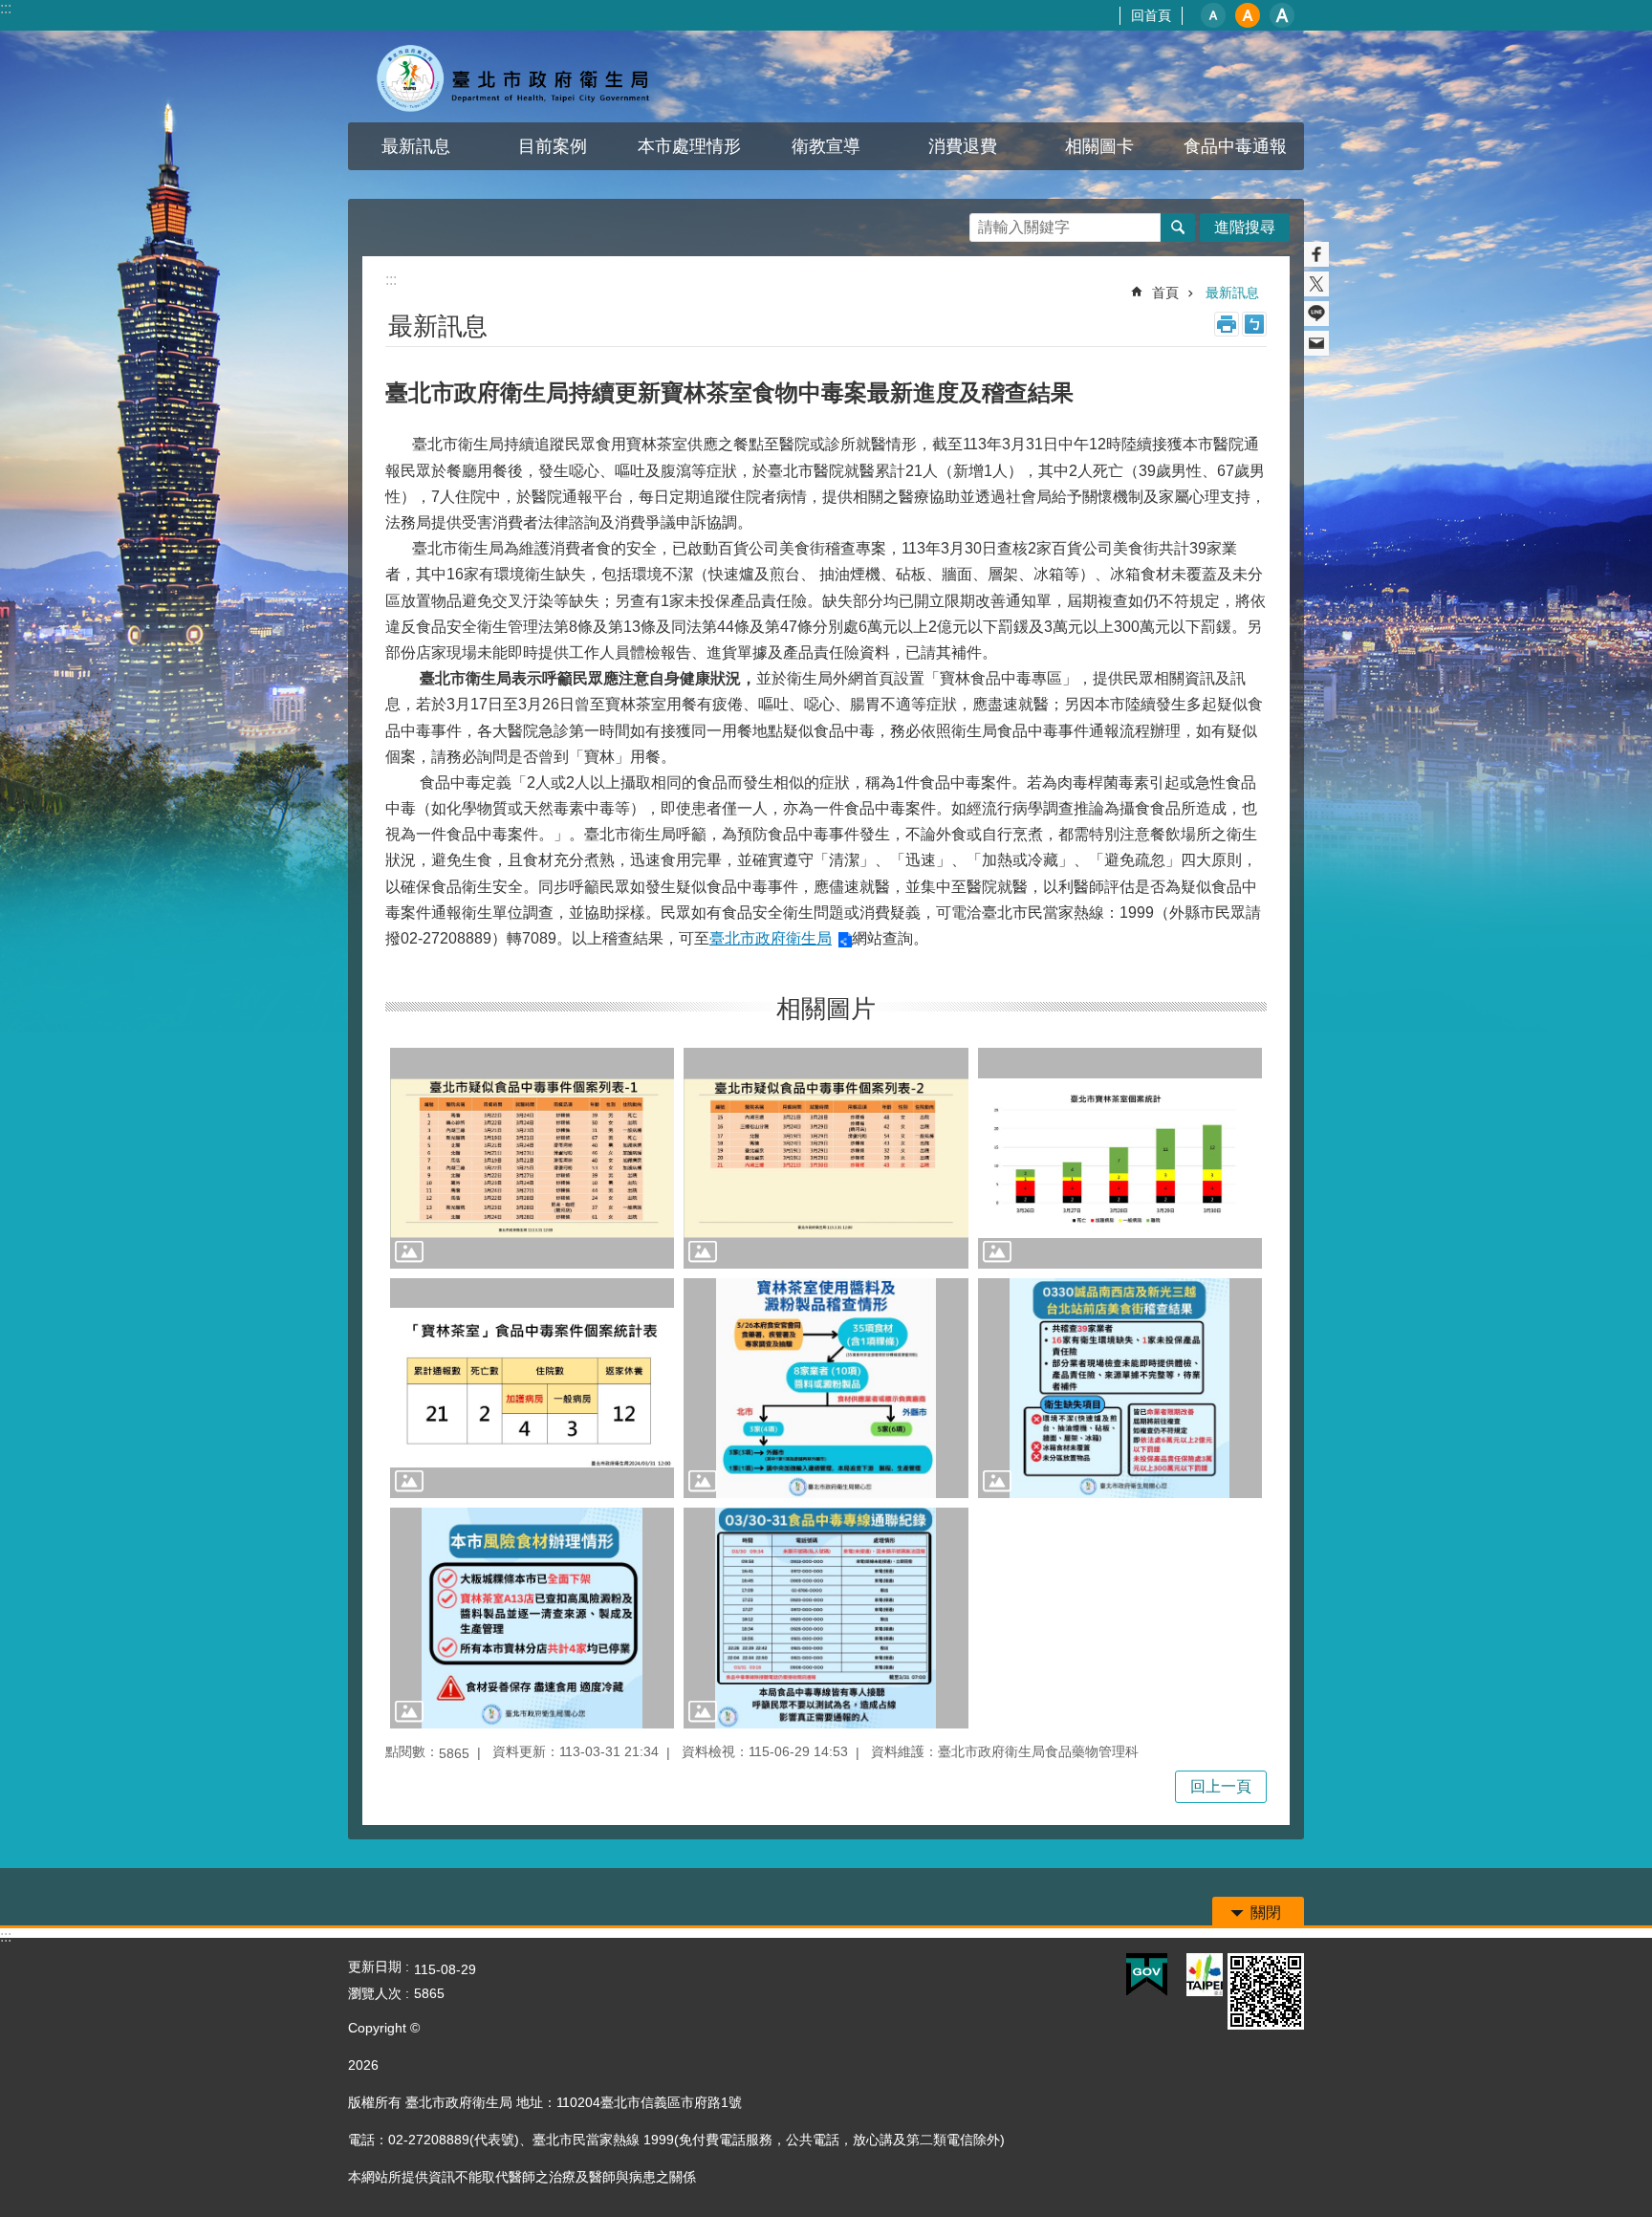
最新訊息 (416, 146)
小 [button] (1213, 15)
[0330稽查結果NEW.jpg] (1120, 1388)
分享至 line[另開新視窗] (1316, 314)
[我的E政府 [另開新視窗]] (1147, 1975)
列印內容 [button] (1227, 324)
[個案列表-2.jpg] (826, 1158)
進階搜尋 (1245, 227)
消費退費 (963, 146)
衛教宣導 (826, 146)
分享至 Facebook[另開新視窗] (1316, 254)
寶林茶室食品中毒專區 (515, 76)
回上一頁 (1221, 1786)
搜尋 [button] (1178, 228)
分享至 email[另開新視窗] (1316, 343)
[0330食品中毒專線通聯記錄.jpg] (826, 1618)
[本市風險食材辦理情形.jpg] (532, 1618)
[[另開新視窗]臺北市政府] (1205, 1975)
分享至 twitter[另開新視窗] (1316, 284)
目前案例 (553, 146)
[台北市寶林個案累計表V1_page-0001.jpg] (1120, 1158)
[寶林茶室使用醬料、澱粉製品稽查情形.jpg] (826, 1388)
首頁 (1165, 293)
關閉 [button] (1266, 1913)
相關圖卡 (1099, 146)
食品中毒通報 (1235, 146)
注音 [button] (1254, 324)
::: (6, 8)
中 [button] (1248, 15)
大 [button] (1282, 15)
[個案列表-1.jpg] (532, 1158)
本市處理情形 (689, 146)
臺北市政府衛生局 (771, 938)
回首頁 (1151, 15)
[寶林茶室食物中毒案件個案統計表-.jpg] (532, 1388)
